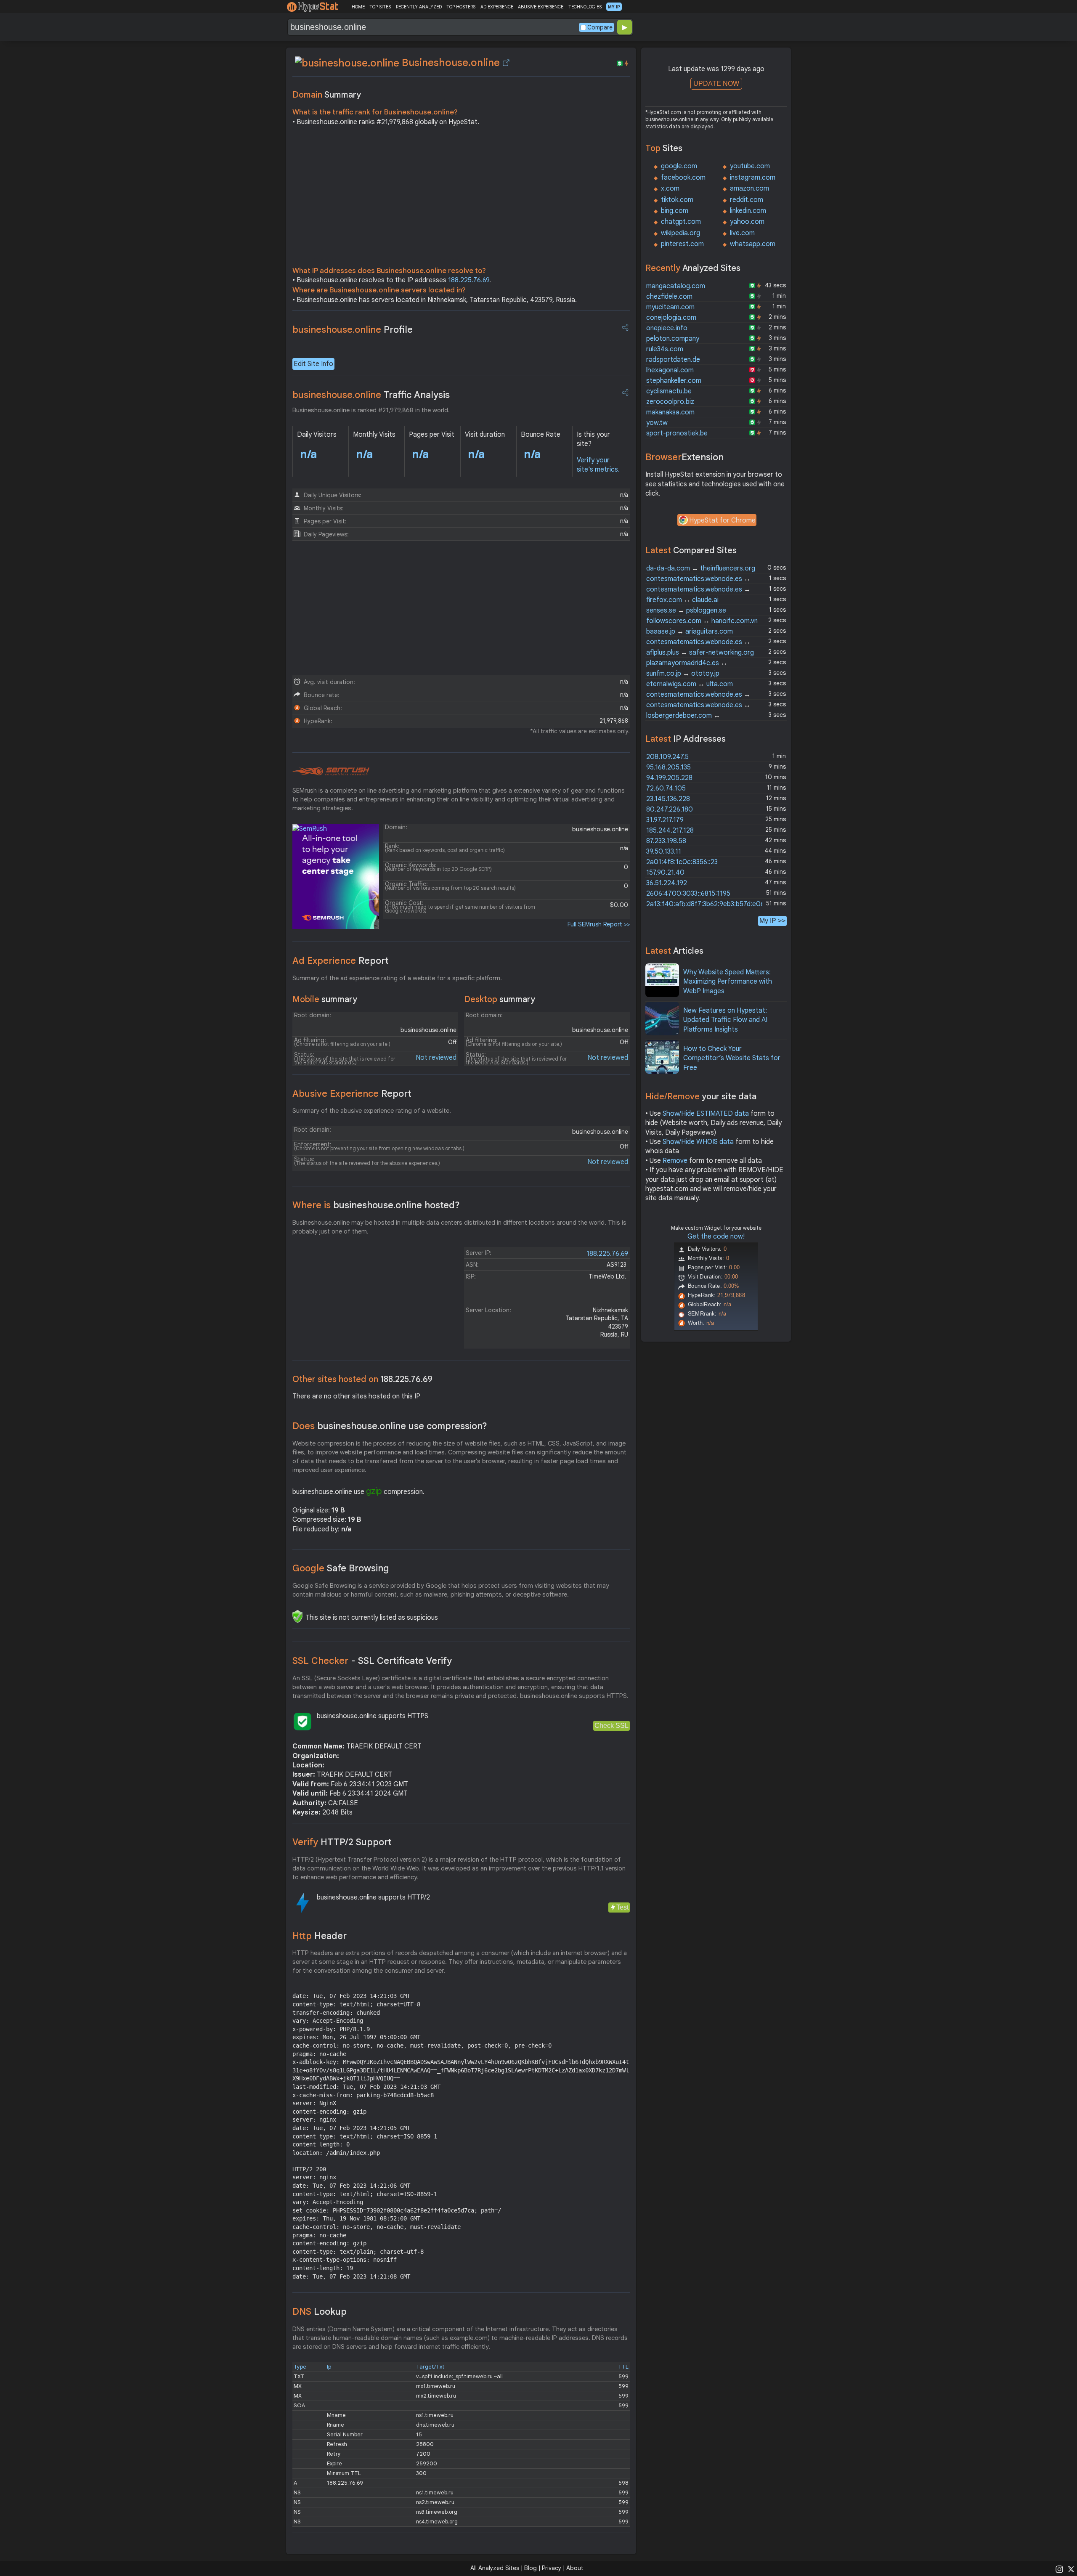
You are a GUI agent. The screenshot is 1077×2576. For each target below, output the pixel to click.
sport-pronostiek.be (677, 433)
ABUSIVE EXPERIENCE (541, 7)
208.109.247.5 (667, 757)
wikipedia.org (680, 233)
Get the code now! (716, 1236)
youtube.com (750, 166)
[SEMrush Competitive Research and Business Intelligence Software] (331, 772)
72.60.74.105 (666, 788)
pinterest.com (682, 244)
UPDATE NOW (716, 84)
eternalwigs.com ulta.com (690, 684)
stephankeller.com (674, 381)
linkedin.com (748, 211)
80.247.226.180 (670, 809)
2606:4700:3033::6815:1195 (688, 894)
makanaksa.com (670, 412)
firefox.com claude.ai (682, 600)
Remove (675, 1161)
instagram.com (753, 178)
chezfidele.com (669, 297)
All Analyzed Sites (495, 2568)
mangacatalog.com (676, 286)
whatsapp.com (753, 244)
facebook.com (683, 178)
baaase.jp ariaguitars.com (690, 631)
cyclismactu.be (669, 391)
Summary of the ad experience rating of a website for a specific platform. (397, 978)
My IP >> (772, 921)
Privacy (552, 2568)
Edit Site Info (313, 364)
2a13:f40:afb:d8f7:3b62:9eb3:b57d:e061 (707, 904)
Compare (600, 27)
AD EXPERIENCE (497, 7)
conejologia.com (671, 318)
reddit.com (747, 200)
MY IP (614, 7)
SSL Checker (372, 1661)
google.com (679, 166)
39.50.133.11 (664, 852)
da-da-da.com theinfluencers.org (701, 568)
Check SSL (611, 1726)
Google (341, 1568)
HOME (358, 7)
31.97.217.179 (665, 820)
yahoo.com (747, 222)
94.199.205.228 (669, 778)
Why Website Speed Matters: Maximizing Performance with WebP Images (728, 982)
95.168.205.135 (668, 767)
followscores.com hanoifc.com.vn (702, 621)
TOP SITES (380, 7)
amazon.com (749, 188)
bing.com (675, 211)
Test (622, 1907)
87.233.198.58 (666, 841)
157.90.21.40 (665, 873)
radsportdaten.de (673, 360)
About (575, 2568)
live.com (742, 233)
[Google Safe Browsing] (297, 1616)
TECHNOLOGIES (585, 7)
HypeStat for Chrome (722, 520)
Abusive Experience (352, 1094)
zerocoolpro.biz (670, 402)
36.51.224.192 (667, 883)
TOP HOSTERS (461, 7)
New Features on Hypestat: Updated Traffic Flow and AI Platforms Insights (725, 1020)
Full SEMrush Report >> (599, 924)
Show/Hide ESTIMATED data (706, 1114)
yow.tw (657, 423)
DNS (320, 2312)
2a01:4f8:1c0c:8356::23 (682, 862)
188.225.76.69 (469, 280)
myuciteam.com (670, 307)
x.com (670, 188)
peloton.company (673, 339)
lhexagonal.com (670, 370)
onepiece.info (667, 328)
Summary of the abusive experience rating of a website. (372, 1111)
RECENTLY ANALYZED (419, 7)
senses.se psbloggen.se (686, 610)
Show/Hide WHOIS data (698, 1142)
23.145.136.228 (668, 799)
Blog (531, 2568)
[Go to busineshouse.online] (506, 63)
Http (320, 1936)
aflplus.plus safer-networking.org (700, 653)
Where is (376, 1205)
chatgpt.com (681, 222)
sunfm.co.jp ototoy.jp (683, 674)
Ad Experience (341, 961)
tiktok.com (677, 200)
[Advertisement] (461, 199)
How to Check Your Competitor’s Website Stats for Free (732, 1058)
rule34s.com (665, 349)
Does (390, 1426)
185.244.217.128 (670, 830)
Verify (342, 1842)
